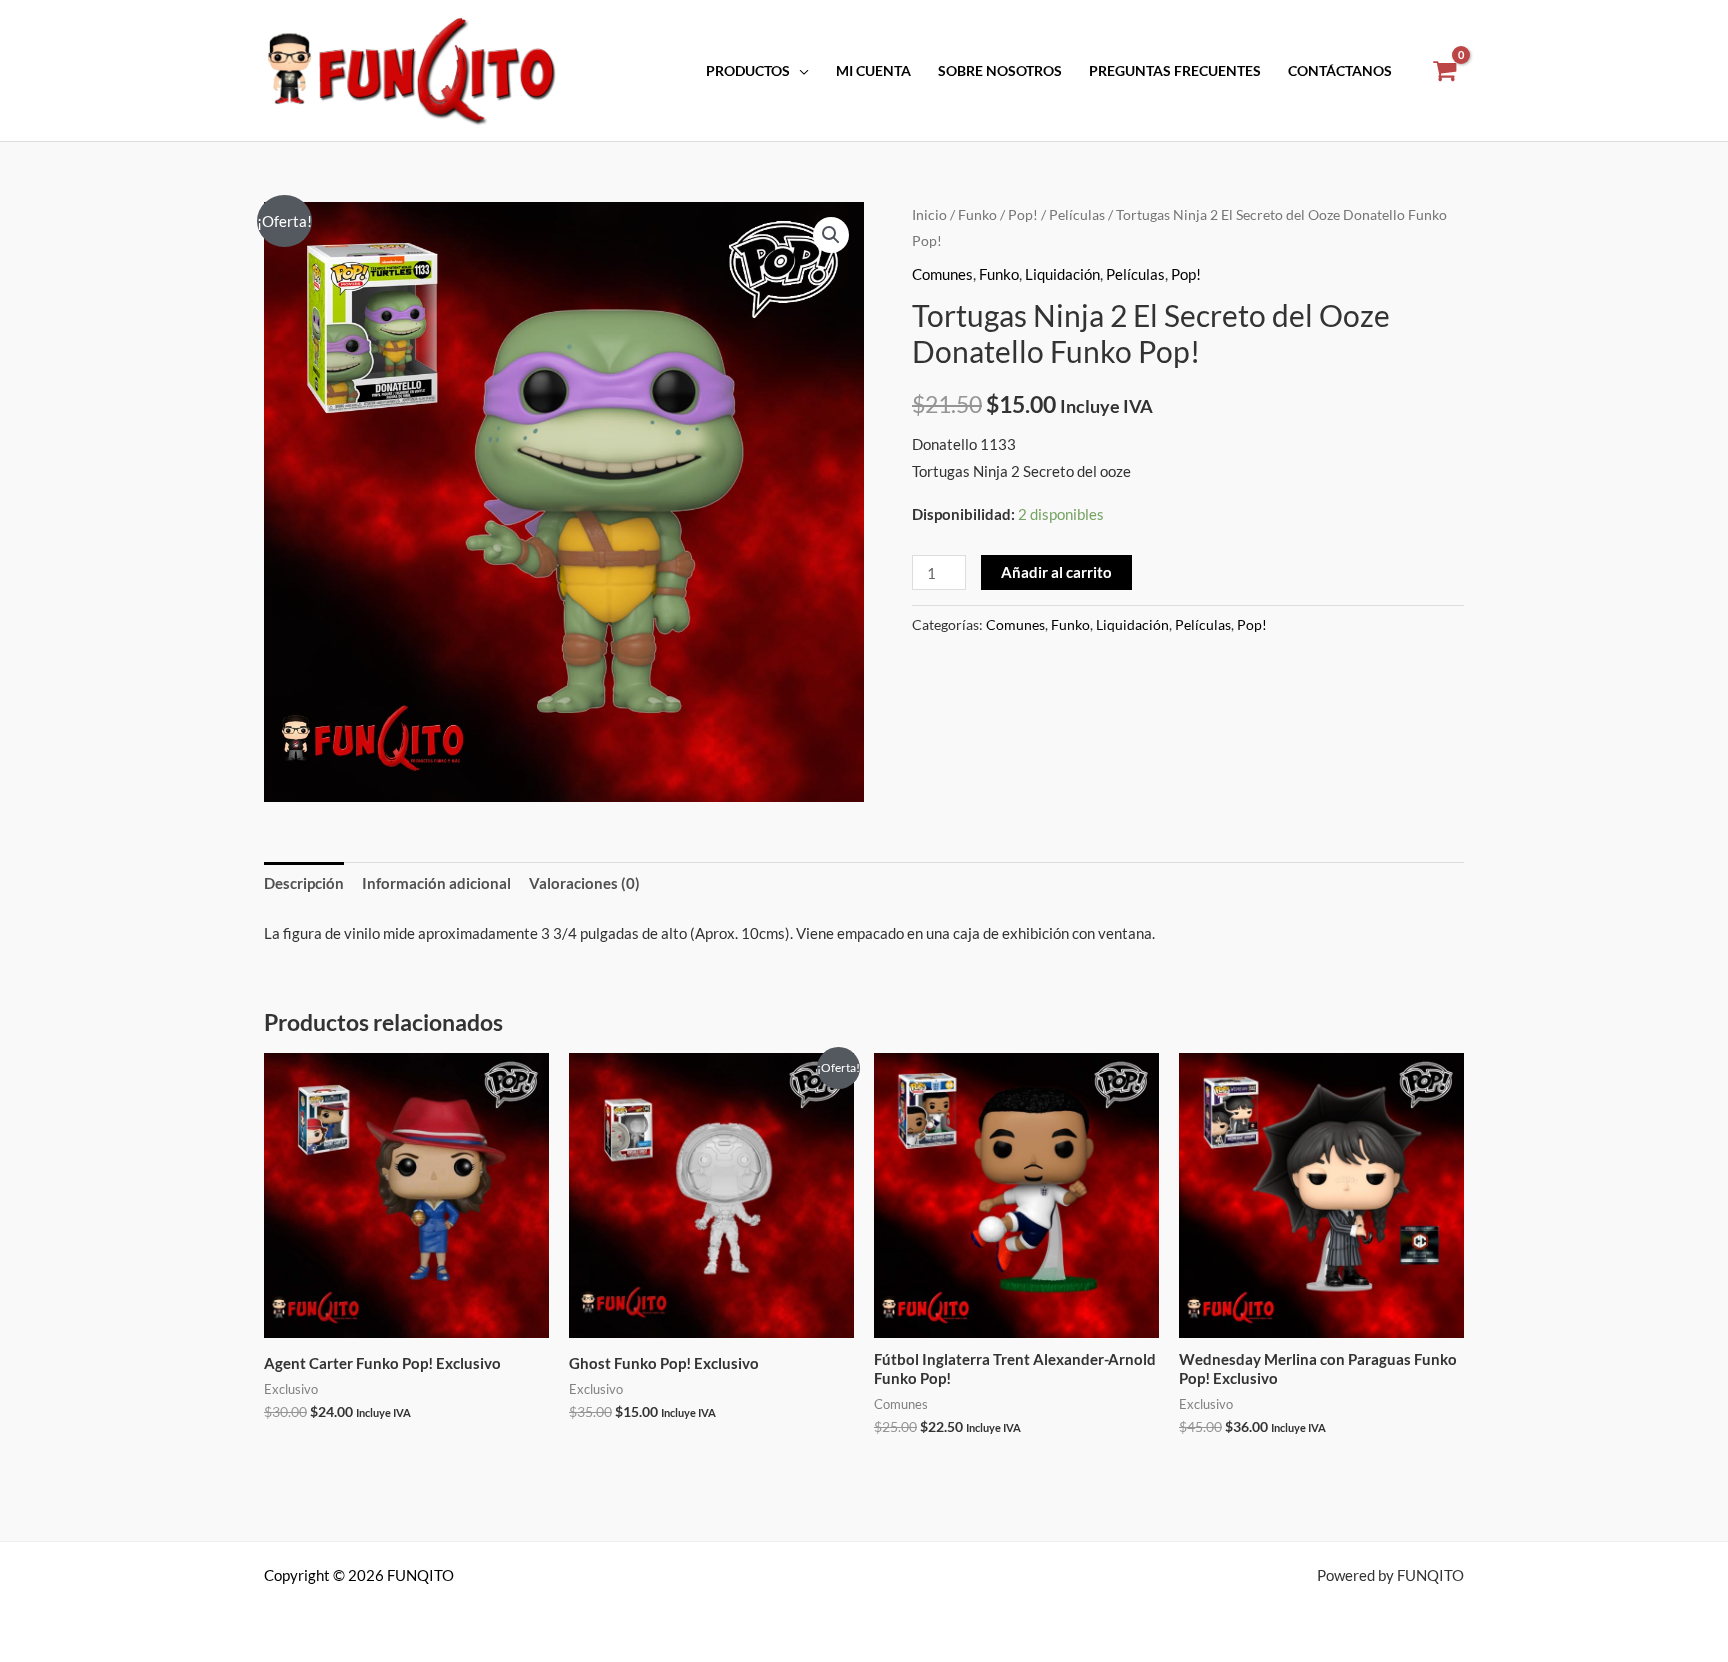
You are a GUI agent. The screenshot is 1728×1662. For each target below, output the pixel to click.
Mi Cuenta (873, 71)
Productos (748, 71)
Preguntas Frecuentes (1175, 71)
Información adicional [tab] (436, 883)
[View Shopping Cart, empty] (1444, 71)
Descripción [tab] (304, 883)
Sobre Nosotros (1000, 71)
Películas (1077, 214)
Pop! (1023, 214)
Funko (977, 214)
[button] (831, 235)
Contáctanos (1340, 71)
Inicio (929, 214)
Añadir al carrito (1056, 572)
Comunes (942, 274)
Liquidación (1062, 274)
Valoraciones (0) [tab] (584, 883)
